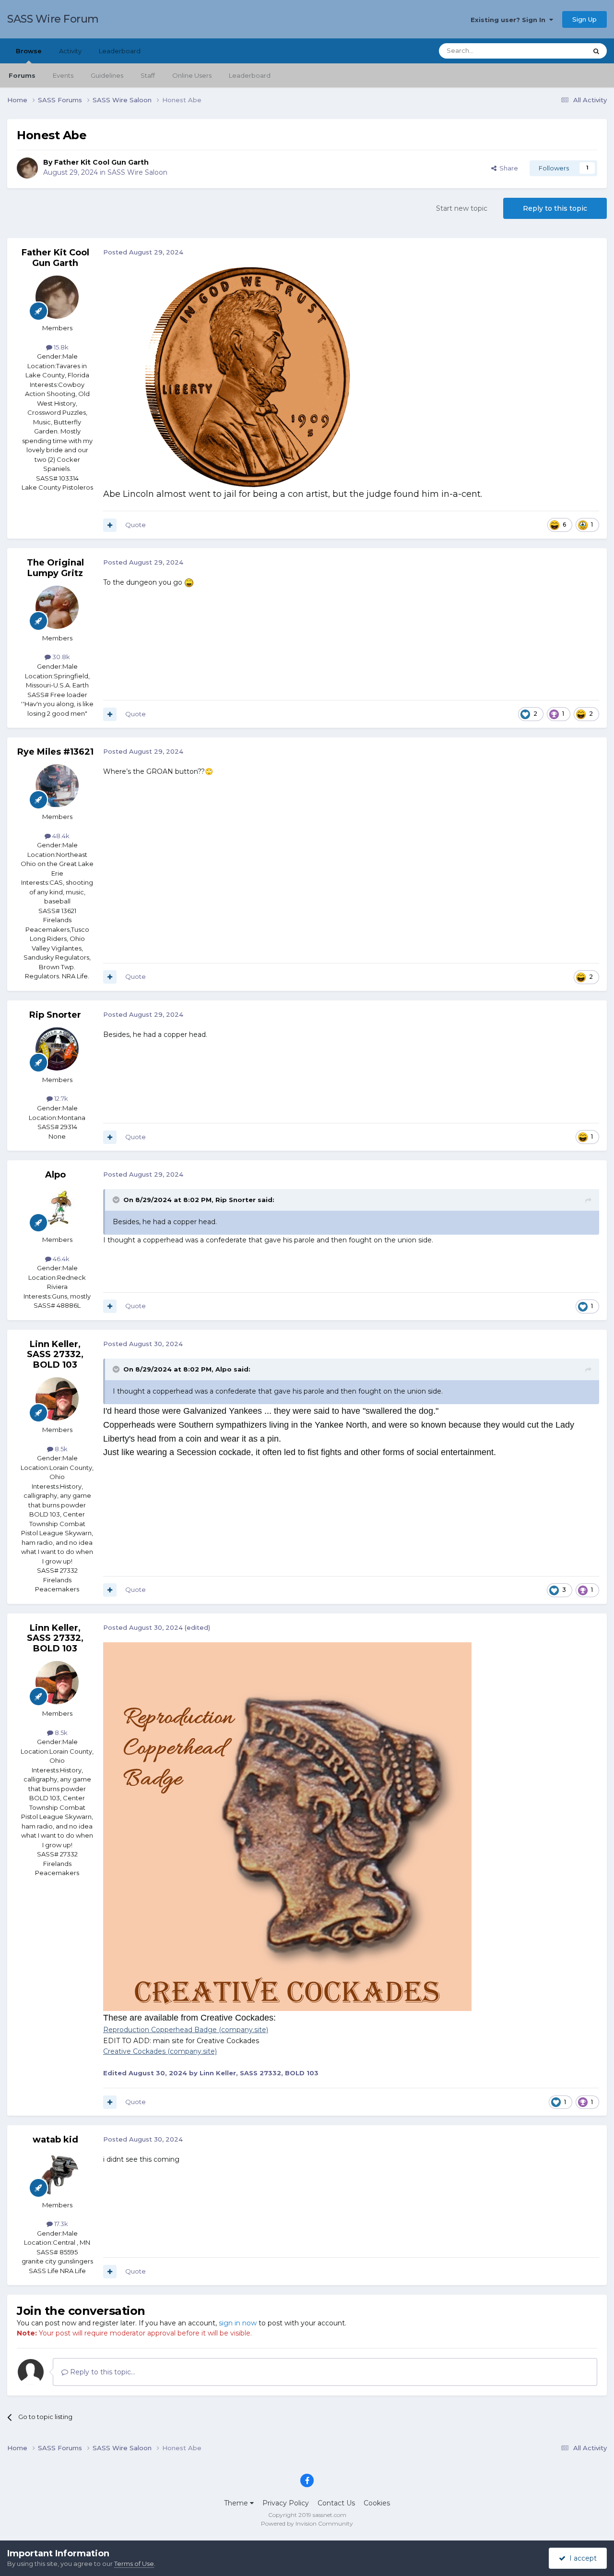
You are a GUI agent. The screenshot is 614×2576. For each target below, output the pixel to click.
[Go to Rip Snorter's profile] (57, 1049)
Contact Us (336, 2503)
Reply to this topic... (102, 2372)
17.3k (60, 2224)
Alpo (55, 1175)
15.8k (60, 347)
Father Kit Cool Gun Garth (101, 162)
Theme (237, 2503)
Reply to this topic (555, 208)
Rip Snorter (55, 1015)
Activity (70, 51)
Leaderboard (250, 75)
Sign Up (584, 19)
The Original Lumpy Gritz (55, 568)
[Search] (596, 51)
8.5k (60, 1449)
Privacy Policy (286, 2503)
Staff (148, 75)
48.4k (60, 836)
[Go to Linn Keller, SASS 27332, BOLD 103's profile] (57, 1399)
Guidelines (107, 75)
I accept (581, 2558)
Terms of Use (134, 2564)
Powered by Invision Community (307, 2523)
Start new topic (462, 208)
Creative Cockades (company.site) (160, 2051)
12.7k (60, 1098)
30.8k (60, 657)
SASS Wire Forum (53, 19)
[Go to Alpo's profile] (57, 1209)
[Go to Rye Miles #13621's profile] (57, 786)
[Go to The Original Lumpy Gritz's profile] (57, 607)
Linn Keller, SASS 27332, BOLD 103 (55, 1354)
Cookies (377, 2503)
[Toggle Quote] (117, 1200)
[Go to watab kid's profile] (57, 2174)
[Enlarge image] (248, 377)
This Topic (559, 51)
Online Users (192, 75)
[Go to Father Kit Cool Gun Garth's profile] (27, 168)
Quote (136, 525)
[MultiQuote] (110, 525)
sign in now (238, 2323)
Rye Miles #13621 (55, 752)
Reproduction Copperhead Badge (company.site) (186, 2030)
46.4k (60, 1259)
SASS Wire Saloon (137, 172)
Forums (22, 75)
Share (507, 168)
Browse (29, 51)
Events (63, 75)
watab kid (55, 2140)
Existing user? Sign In (510, 20)
